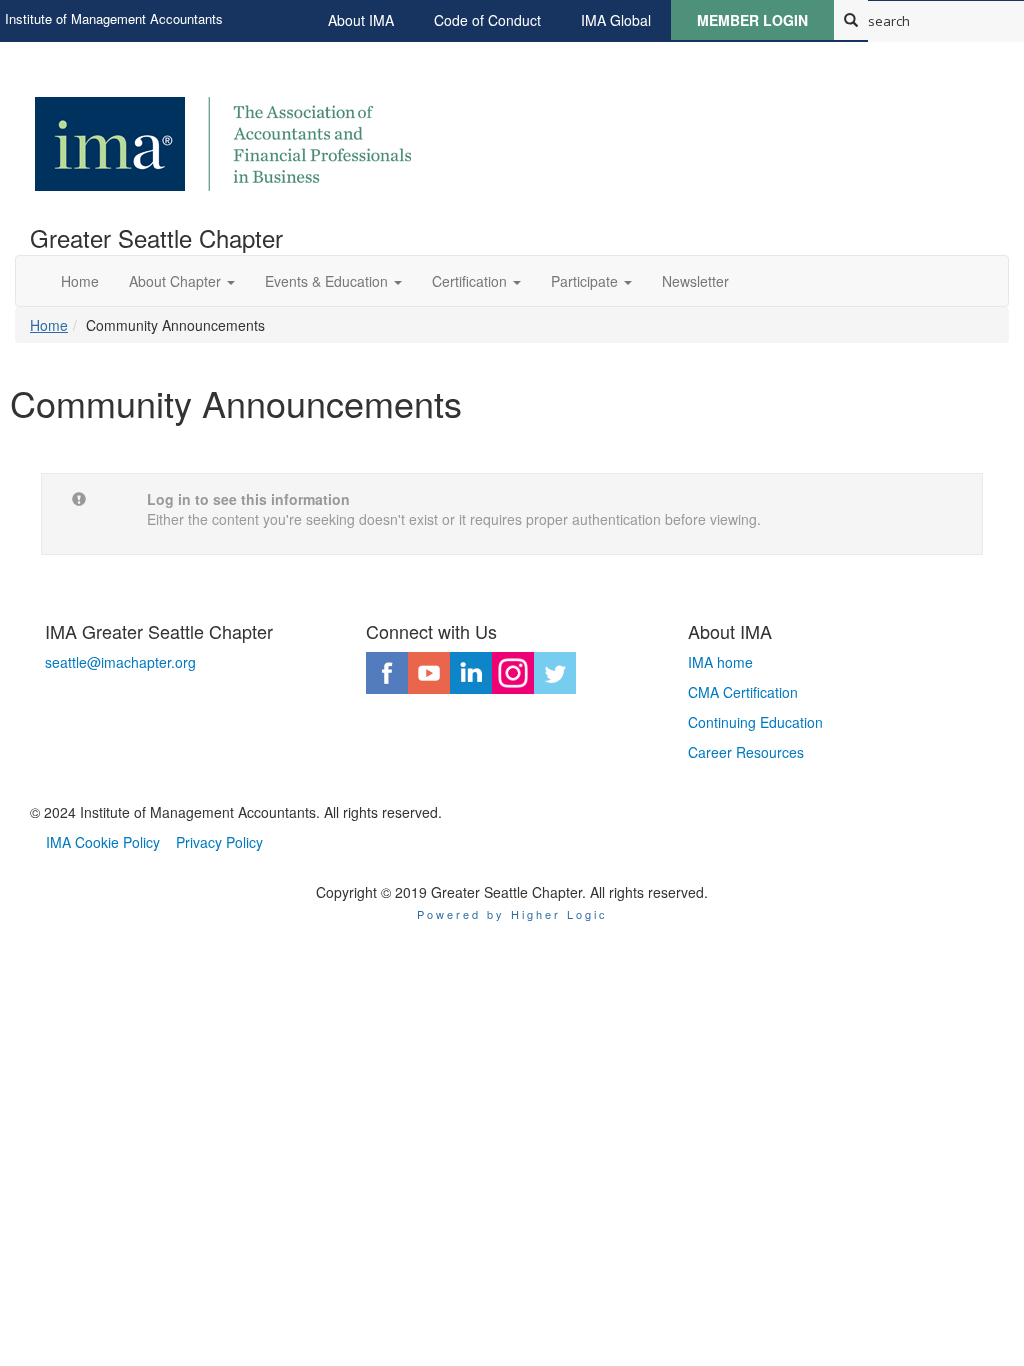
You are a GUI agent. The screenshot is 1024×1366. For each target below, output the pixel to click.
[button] (182, 281)
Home (49, 325)
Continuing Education (755, 722)
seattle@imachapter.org (120, 662)
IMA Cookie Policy (103, 842)
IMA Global (616, 20)
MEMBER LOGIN (752, 20)
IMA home (720, 662)
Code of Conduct (487, 20)
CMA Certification (743, 692)
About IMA (361, 20)
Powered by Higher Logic (512, 914)
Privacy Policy (219, 842)
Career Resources (746, 752)
